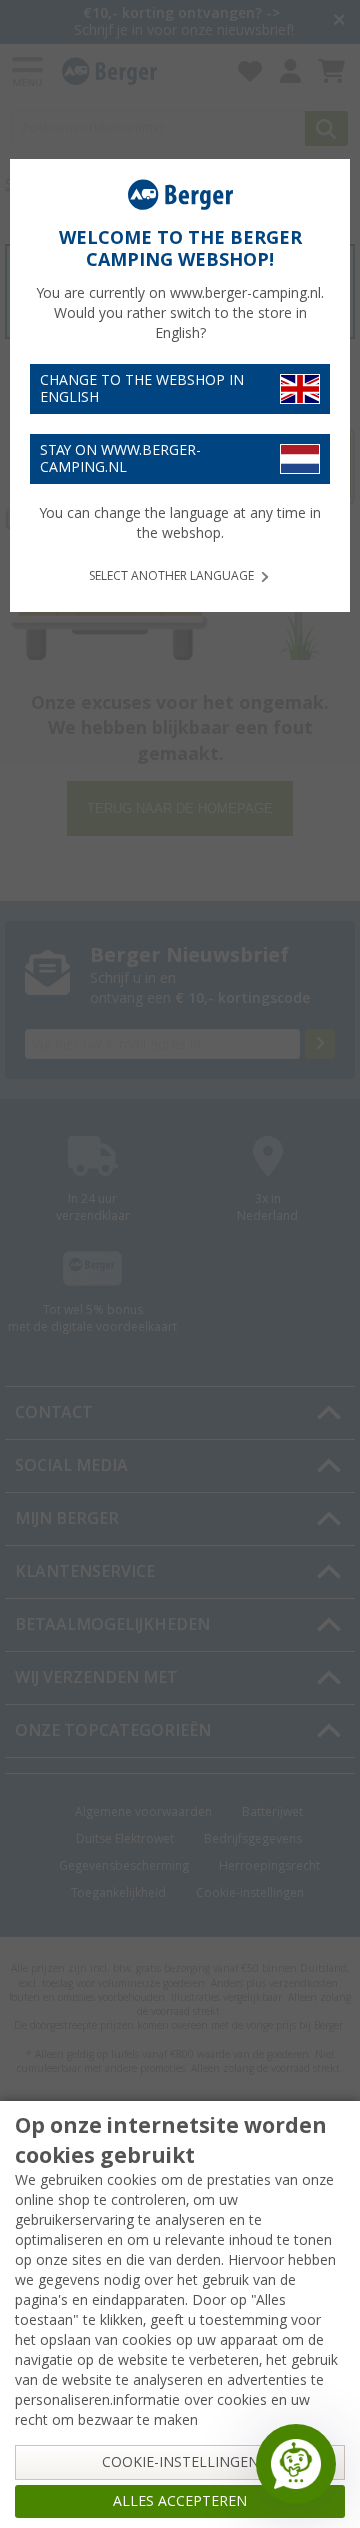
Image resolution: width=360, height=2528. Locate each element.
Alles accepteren (180, 2501)
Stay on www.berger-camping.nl (120, 458)
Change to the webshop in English (142, 388)
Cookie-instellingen (180, 2462)
